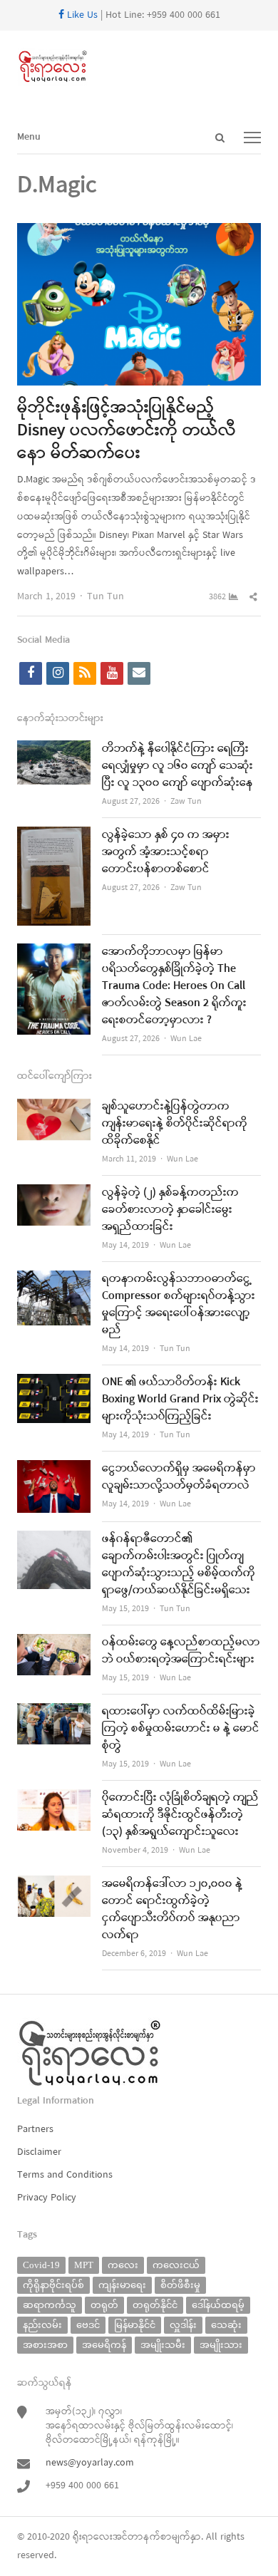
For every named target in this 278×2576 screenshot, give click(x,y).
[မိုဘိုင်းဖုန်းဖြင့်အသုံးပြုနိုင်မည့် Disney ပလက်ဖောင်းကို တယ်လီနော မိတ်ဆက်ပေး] (139, 232)
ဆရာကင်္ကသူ (50, 2305)
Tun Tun (105, 597)
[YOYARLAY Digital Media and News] (139, 67)
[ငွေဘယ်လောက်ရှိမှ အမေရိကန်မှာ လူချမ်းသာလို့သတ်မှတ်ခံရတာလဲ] (54, 1469)
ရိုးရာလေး (93, 2537)
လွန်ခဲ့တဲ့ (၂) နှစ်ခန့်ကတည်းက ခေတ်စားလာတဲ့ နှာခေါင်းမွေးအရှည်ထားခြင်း (170, 1210)
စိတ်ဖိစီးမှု (180, 2285)
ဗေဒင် (88, 2325)
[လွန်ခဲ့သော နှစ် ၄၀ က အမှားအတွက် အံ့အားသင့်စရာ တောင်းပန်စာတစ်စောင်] (54, 836)
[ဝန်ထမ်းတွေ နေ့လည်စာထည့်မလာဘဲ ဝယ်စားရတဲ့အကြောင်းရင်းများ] (54, 1643)
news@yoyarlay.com (90, 2463)
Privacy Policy (47, 2198)
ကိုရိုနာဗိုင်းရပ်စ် (53, 2285)
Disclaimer (39, 2152)
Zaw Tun (186, 802)
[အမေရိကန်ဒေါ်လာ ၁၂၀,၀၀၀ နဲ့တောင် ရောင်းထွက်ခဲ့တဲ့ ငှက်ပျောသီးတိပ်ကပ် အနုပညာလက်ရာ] (54, 1884)
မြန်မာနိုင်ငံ (135, 2325)
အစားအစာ (45, 2345)
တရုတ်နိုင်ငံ (155, 2305)
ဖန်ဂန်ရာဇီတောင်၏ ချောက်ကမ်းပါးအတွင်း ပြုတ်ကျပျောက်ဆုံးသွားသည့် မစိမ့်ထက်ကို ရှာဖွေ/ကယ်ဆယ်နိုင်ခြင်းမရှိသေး (179, 1565)
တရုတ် (104, 2305)
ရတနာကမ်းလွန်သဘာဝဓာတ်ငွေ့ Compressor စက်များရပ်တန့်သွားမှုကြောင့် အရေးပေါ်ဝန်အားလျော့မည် (179, 1305)
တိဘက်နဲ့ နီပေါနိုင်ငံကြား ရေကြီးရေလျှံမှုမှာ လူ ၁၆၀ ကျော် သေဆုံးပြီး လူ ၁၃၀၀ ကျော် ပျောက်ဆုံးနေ (177, 766)
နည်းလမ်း (42, 2325)
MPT (84, 2265)
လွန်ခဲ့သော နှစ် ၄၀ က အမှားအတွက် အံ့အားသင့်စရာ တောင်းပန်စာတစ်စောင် (166, 852)
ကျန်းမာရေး (122, 2285)
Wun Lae (186, 1039)
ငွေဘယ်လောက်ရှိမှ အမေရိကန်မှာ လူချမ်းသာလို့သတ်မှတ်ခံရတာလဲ (179, 1477)
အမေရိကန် (104, 2345)
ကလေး (123, 2265)
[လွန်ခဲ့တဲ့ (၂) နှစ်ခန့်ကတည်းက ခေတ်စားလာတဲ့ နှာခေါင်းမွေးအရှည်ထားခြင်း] (54, 1193)
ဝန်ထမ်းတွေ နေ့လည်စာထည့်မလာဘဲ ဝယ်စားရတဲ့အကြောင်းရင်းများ (181, 1651)
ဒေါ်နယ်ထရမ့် (218, 2305)
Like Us (81, 15)
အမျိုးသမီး (163, 2345)
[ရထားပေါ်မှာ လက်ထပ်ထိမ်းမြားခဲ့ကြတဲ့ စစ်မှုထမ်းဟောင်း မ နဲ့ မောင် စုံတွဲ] (54, 1712)
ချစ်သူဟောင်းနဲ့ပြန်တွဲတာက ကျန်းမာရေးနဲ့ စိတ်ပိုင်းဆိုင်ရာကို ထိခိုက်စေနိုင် (175, 1124)
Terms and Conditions (65, 2175)
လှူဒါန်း (183, 2325)
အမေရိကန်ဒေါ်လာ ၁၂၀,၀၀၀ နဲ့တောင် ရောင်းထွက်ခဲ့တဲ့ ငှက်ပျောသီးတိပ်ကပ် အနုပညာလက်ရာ (172, 1910)
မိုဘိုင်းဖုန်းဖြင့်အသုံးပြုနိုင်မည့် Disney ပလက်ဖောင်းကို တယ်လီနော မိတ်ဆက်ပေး (127, 431)
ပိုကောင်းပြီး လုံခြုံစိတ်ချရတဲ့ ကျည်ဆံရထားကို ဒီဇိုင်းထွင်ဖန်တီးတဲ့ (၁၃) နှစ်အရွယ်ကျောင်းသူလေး (180, 1815)
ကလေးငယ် (176, 2265)
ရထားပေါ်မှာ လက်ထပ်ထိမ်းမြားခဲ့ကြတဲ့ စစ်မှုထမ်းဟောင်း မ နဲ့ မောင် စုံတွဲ (181, 1729)
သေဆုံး (226, 2325)
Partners (35, 2130)
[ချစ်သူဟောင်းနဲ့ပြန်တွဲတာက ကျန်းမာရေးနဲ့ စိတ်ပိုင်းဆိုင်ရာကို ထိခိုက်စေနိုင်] (54, 1107)
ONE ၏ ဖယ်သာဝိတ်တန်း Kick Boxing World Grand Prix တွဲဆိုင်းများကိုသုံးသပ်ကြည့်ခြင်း (180, 1400)
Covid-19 (41, 2265)
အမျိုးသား (221, 2345)
